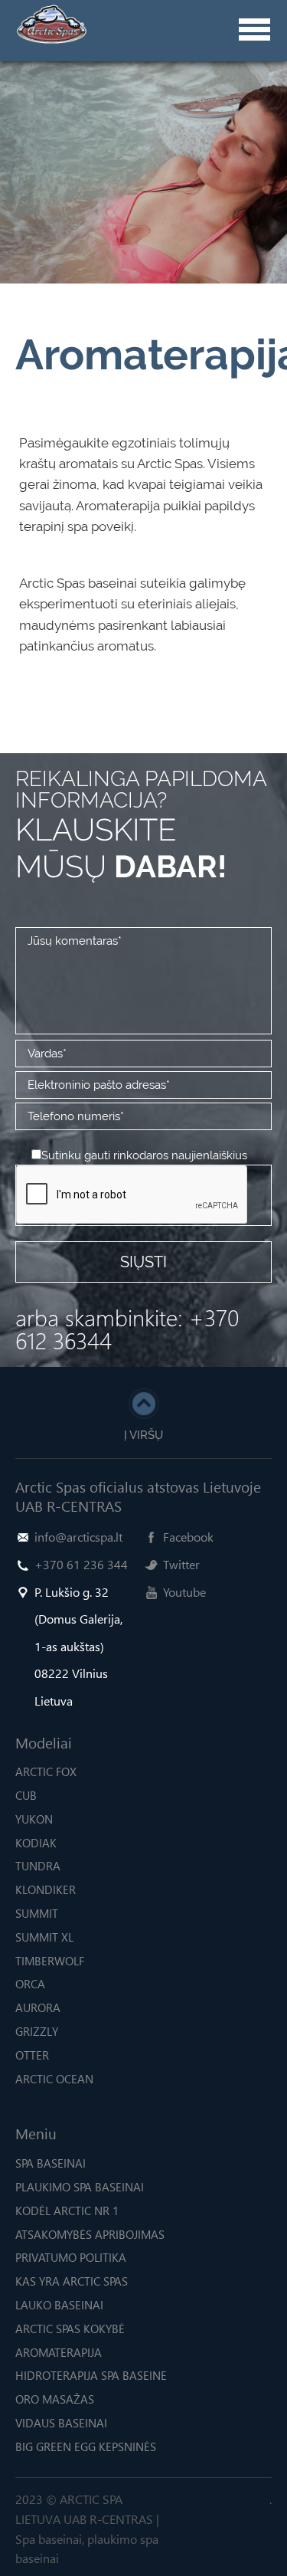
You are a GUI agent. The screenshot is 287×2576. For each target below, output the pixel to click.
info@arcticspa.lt (78, 1537)
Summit (37, 1913)
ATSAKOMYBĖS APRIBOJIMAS (90, 2234)
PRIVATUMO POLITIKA (71, 2257)
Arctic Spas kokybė (70, 2329)
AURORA (38, 2007)
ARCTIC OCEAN (54, 2079)
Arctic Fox (46, 1771)
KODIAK (36, 1843)
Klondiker (46, 1889)
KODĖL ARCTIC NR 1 (67, 2211)
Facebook (188, 1537)
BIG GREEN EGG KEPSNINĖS (86, 2447)
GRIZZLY (37, 2031)
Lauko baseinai (59, 2305)
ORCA (30, 1984)
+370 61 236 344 (81, 1564)
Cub (26, 1795)
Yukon (34, 1819)
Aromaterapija (59, 2352)
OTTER (32, 2055)
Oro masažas (55, 2399)
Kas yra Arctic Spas (72, 2281)
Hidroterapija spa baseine (91, 2375)
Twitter (181, 1564)
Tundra (38, 1866)
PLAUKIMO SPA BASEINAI (80, 2187)
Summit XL (44, 1937)
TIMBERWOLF (50, 1961)
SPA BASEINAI (51, 2163)
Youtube (184, 1592)
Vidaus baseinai (61, 2423)
